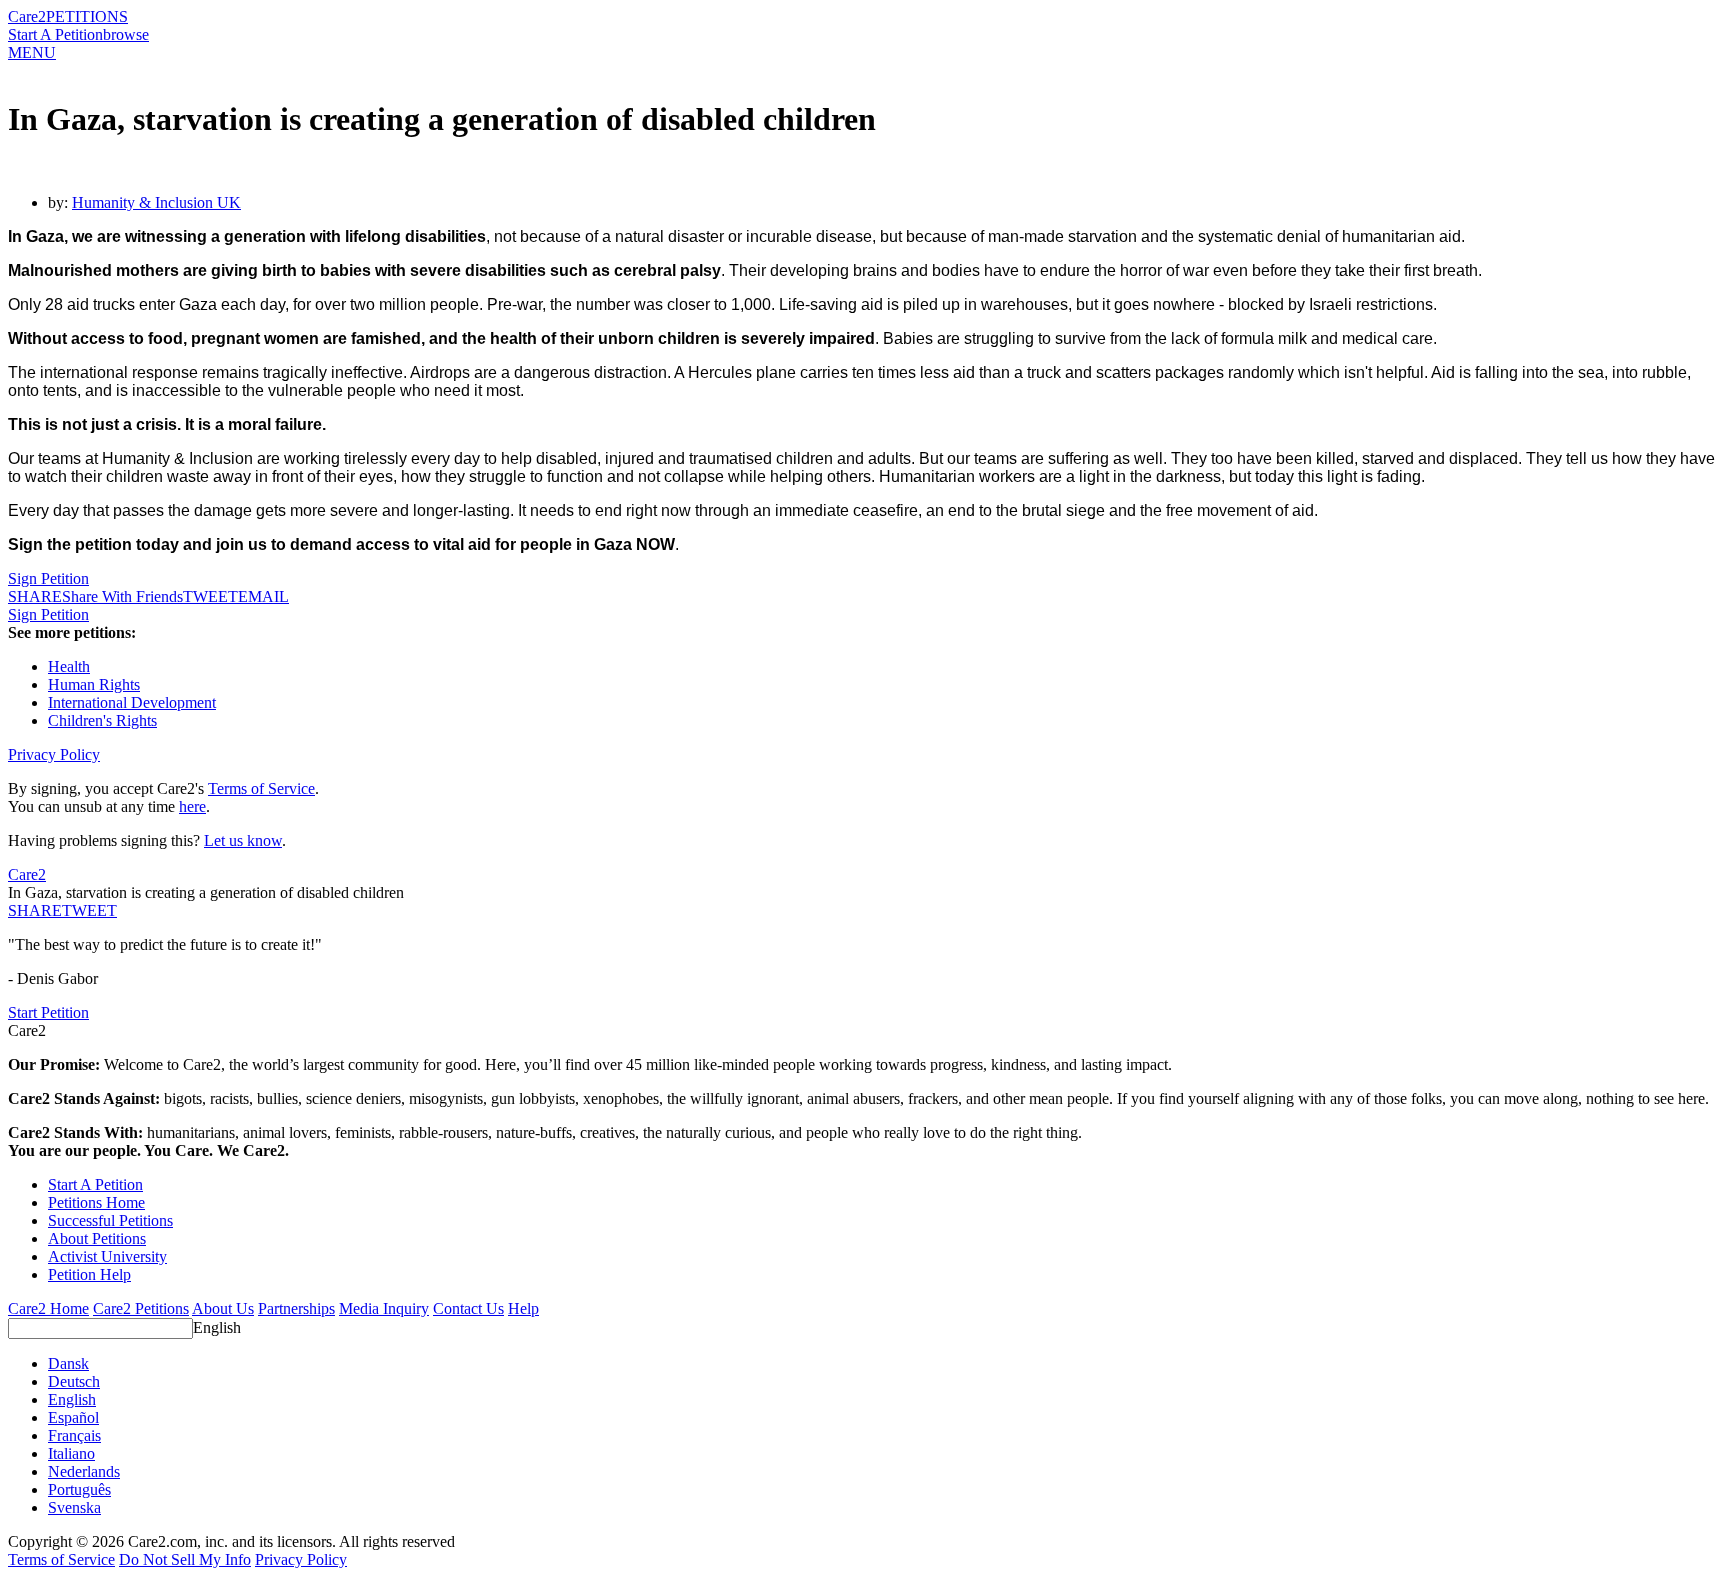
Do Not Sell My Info (185, 1559)
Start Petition (48, 1012)
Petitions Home (96, 1202)
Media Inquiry (384, 1308)
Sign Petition (48, 578)
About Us (223, 1308)
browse (126, 34)
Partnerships (296, 1308)
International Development (132, 702)
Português (79, 1489)
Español (73, 1417)
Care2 (27, 16)
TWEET (210, 596)
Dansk (68, 1363)
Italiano (71, 1453)
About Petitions (97, 1238)
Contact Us (468, 1308)
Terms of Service (261, 788)
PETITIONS (87, 16)
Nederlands (84, 1471)
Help (523, 1308)
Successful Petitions (110, 1220)
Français (74, 1435)
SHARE (35, 910)
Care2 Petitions (141, 1308)
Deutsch (74, 1381)
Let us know (243, 840)
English (217, 1327)
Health (69, 666)
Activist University (107, 1256)
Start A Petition (55, 34)
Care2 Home (48, 1308)
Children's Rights (102, 720)
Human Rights (94, 684)
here (192, 806)
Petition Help (89, 1274)
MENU (32, 52)
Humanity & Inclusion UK (156, 202)
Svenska (74, 1507)
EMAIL (263, 596)
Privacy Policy (54, 754)
